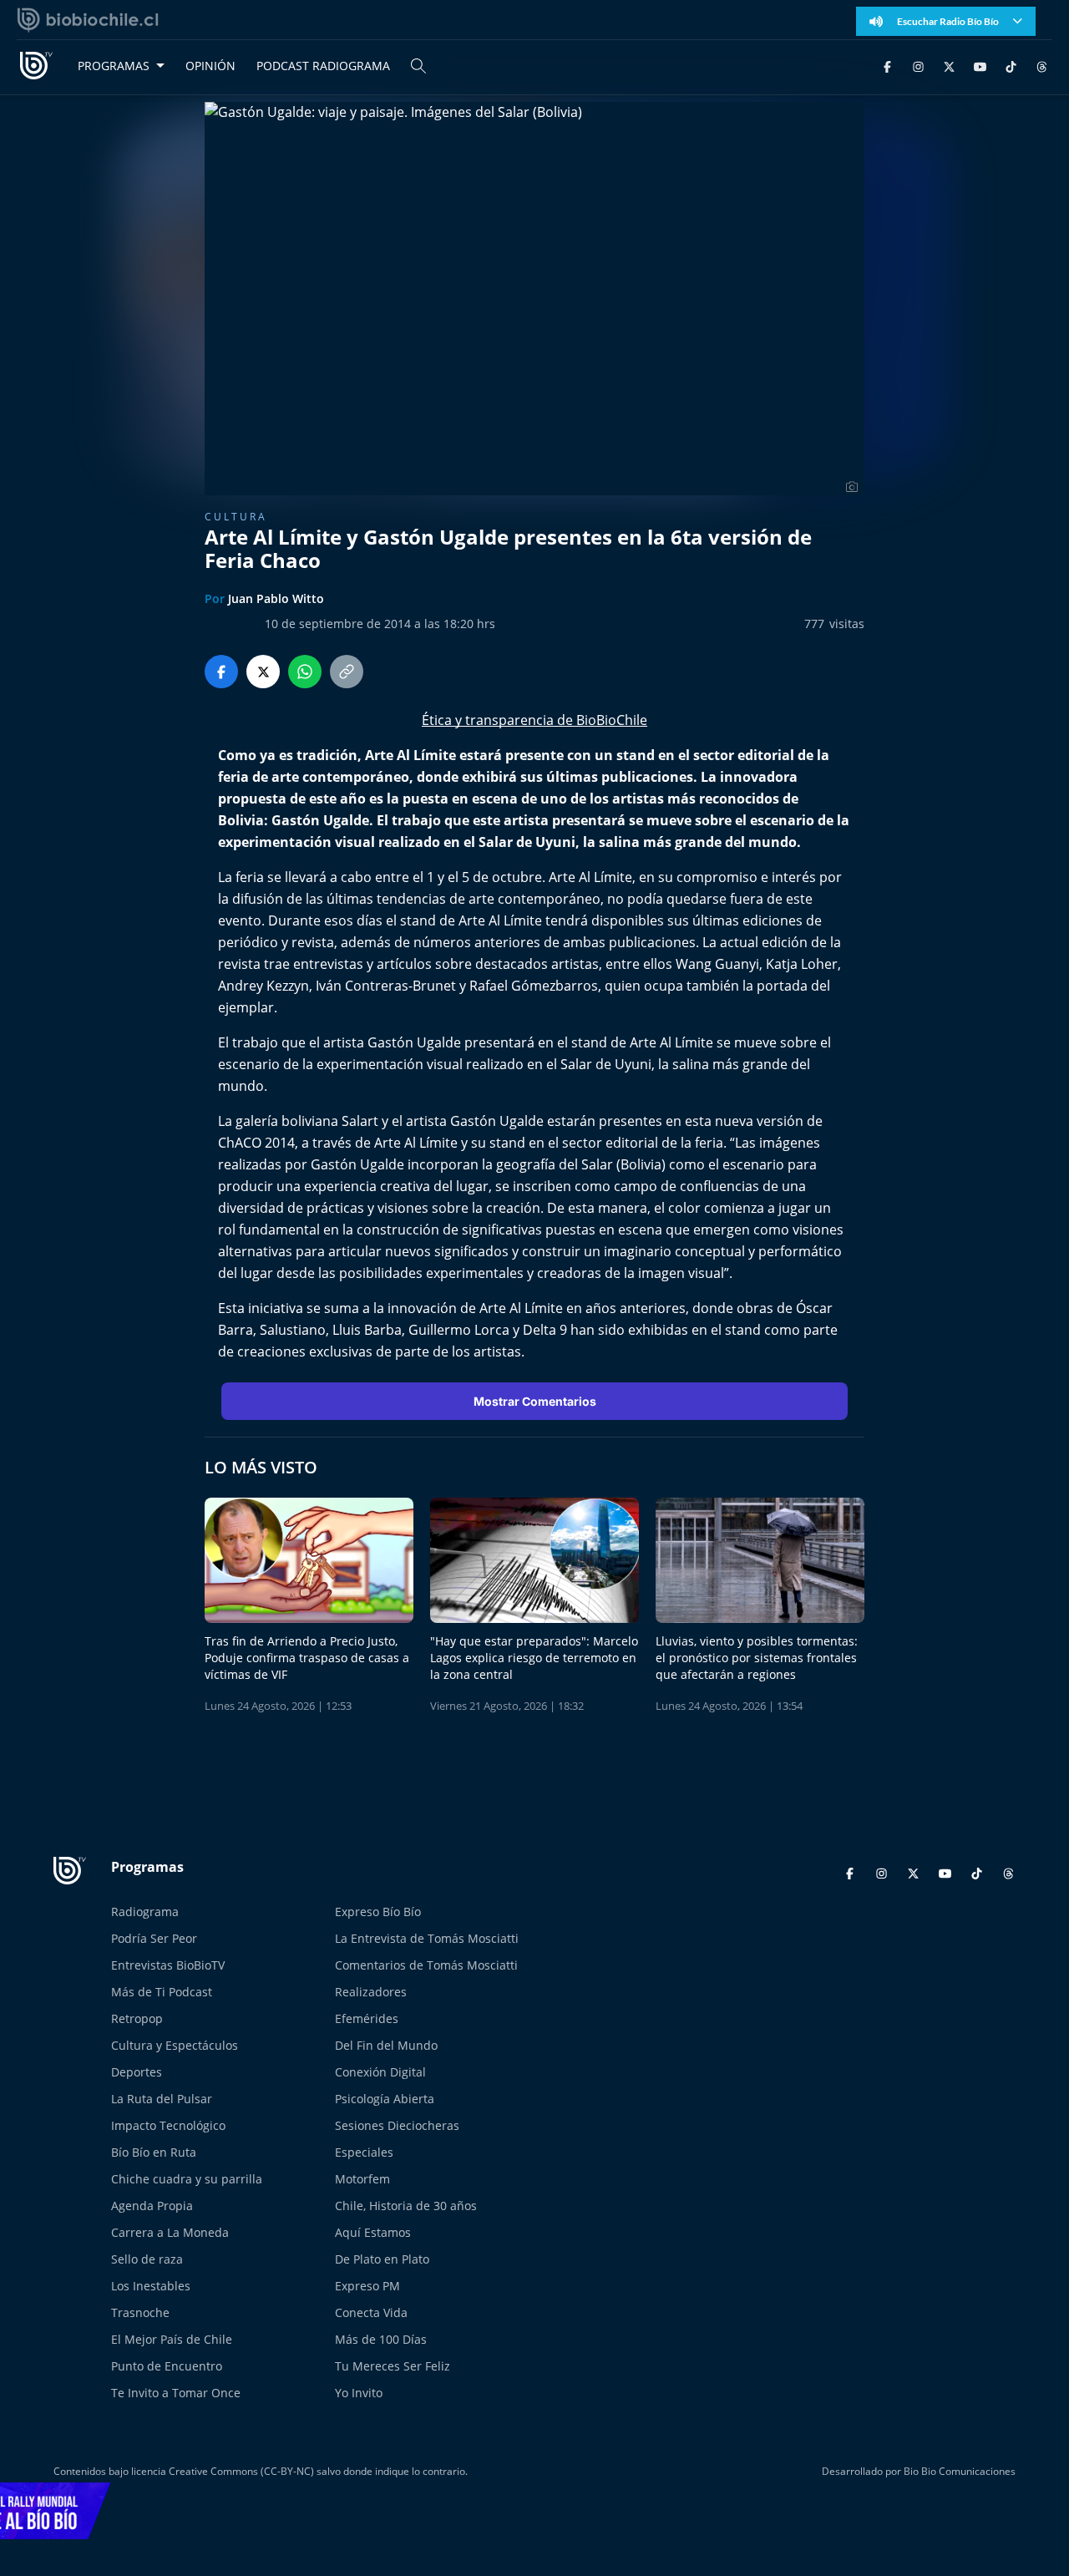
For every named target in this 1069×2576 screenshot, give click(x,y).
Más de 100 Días (381, 2339)
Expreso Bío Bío (378, 1912)
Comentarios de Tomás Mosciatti (426, 1965)
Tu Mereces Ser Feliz (393, 2366)
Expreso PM (367, 2286)
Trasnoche (140, 2312)
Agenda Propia (152, 2206)
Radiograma (145, 1912)
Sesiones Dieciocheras (397, 2125)
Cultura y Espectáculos (175, 2045)
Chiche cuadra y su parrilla (187, 2179)
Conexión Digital (380, 2072)
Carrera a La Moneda (170, 2232)
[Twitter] (949, 66)
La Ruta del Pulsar (162, 2099)
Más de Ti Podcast (162, 1992)
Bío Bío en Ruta (154, 2152)
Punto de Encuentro (167, 2366)
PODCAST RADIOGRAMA (323, 66)
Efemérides (367, 2018)
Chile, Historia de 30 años (406, 2206)
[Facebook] (887, 66)
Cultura (236, 517)
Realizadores (371, 1992)
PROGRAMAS (114, 66)
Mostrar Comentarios (535, 1401)
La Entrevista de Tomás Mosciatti (427, 1938)
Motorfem (362, 2179)
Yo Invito (359, 2393)
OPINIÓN (210, 66)
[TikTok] (1011, 66)
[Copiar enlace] (347, 672)
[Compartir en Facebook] (221, 672)
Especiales (364, 2152)
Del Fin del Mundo (386, 2045)
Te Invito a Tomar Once (176, 2393)
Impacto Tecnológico (168, 2125)
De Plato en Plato (382, 2259)
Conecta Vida (371, 2312)
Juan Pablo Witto (276, 598)
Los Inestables (151, 2286)
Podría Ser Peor (154, 1938)
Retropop (137, 2018)
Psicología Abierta (385, 2099)
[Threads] (1042, 66)
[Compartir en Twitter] (263, 672)
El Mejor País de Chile (172, 2339)
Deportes (137, 2072)
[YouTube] (980, 66)
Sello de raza (147, 2259)
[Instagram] (918, 66)
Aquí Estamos (373, 2232)
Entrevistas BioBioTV (168, 1965)
